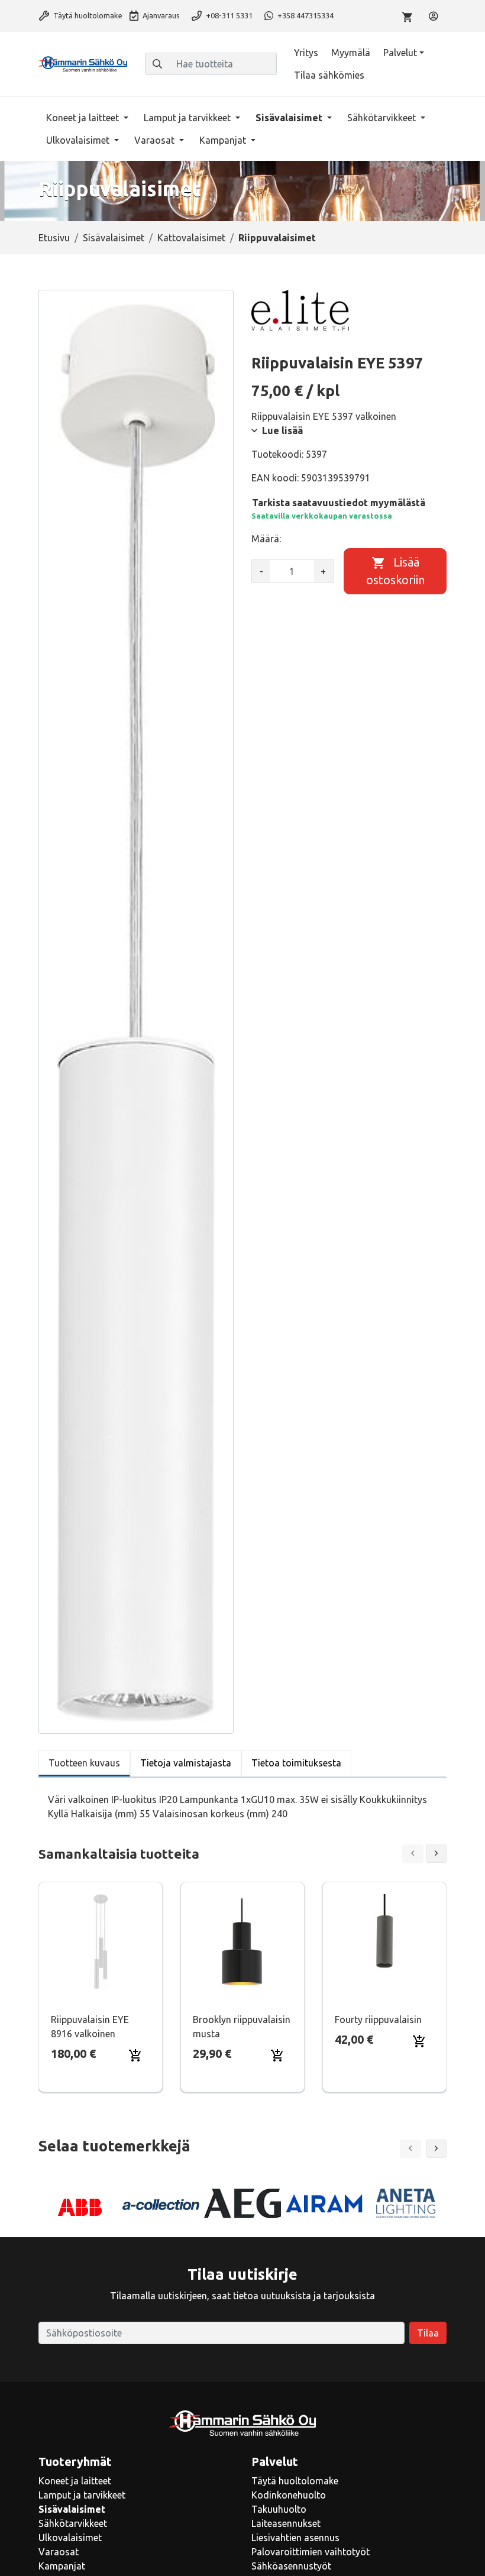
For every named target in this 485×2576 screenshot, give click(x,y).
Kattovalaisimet (191, 238)
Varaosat (156, 140)
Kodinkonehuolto (289, 2495)
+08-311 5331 (228, 15)
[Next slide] (436, 1854)
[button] (436, 2149)
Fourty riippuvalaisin (378, 2020)
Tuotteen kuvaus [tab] (84, 1763)
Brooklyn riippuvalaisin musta (242, 2027)
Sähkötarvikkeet (383, 118)
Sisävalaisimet (290, 118)
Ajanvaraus (160, 15)
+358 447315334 (305, 15)
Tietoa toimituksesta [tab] (296, 1763)
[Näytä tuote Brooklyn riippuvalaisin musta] (242, 1941)
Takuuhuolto (279, 2509)
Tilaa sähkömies (329, 75)
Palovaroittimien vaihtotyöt (311, 2552)
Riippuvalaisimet (277, 238)
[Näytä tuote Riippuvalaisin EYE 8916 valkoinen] (101, 1941)
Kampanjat (224, 140)
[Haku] (157, 64)
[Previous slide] (413, 1854)
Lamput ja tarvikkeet (188, 118)
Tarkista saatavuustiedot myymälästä (339, 503)
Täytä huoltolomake (87, 15)
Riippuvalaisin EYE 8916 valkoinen (90, 2027)
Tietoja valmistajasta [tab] (186, 1763)
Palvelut (400, 53)
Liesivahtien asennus (295, 2538)
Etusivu (54, 238)
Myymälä (351, 53)
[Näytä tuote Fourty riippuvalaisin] (384, 1941)
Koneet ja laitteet (84, 118)
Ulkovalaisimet (79, 140)
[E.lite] (300, 310)
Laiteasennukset (286, 2523)
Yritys (306, 53)
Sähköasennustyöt (291, 2566)
